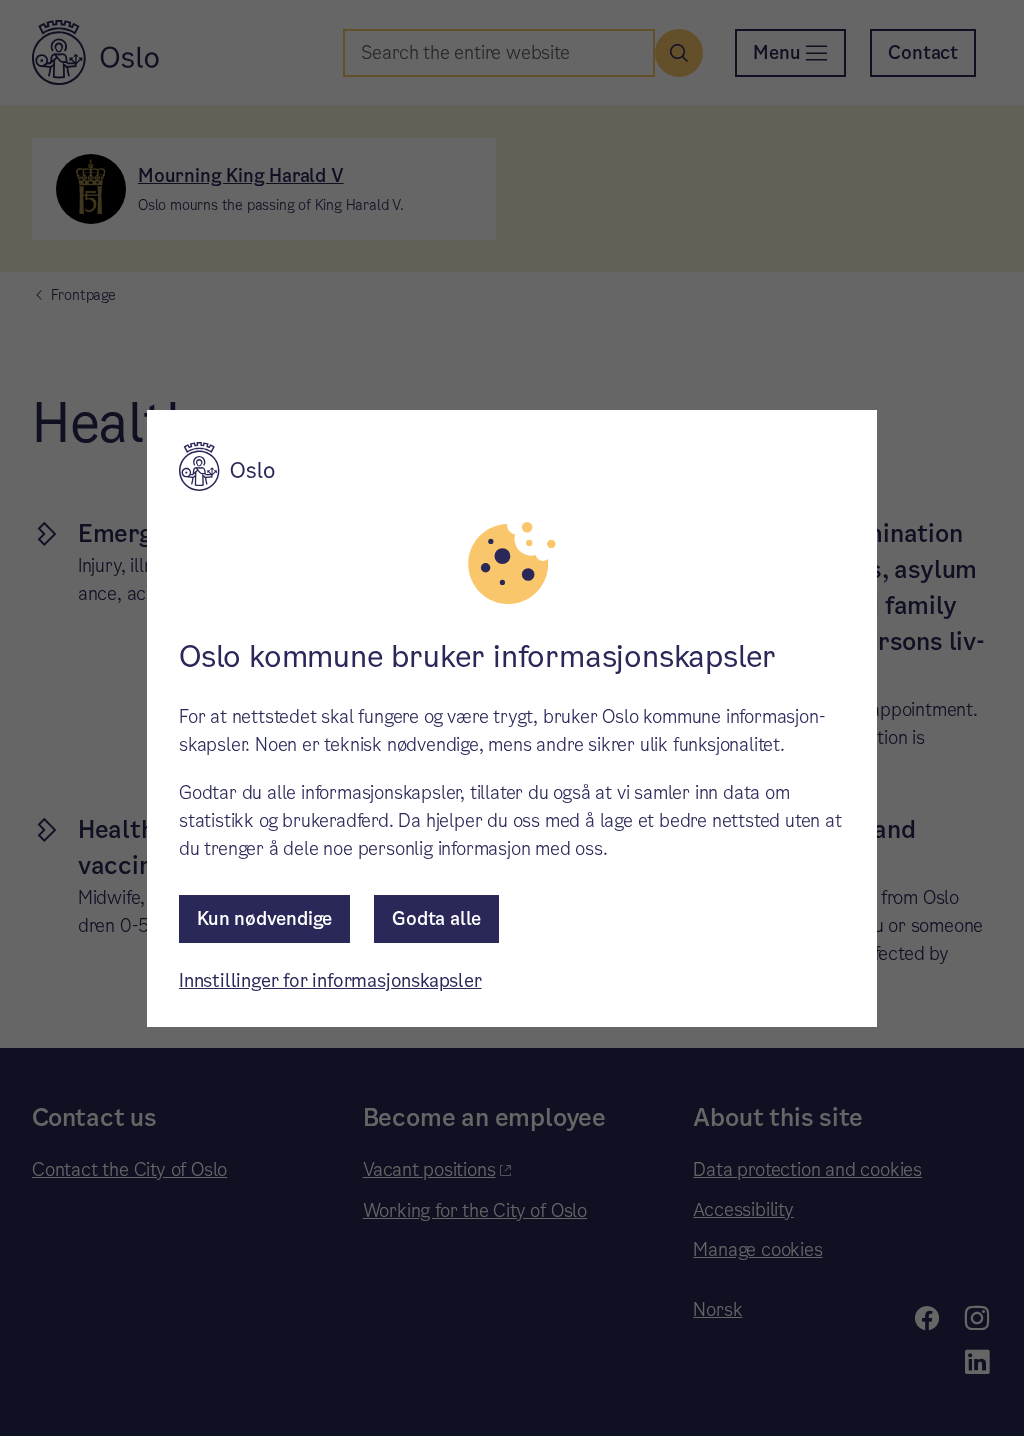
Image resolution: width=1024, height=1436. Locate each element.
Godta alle (436, 918)
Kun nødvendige (264, 918)
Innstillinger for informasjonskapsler (330, 980)
